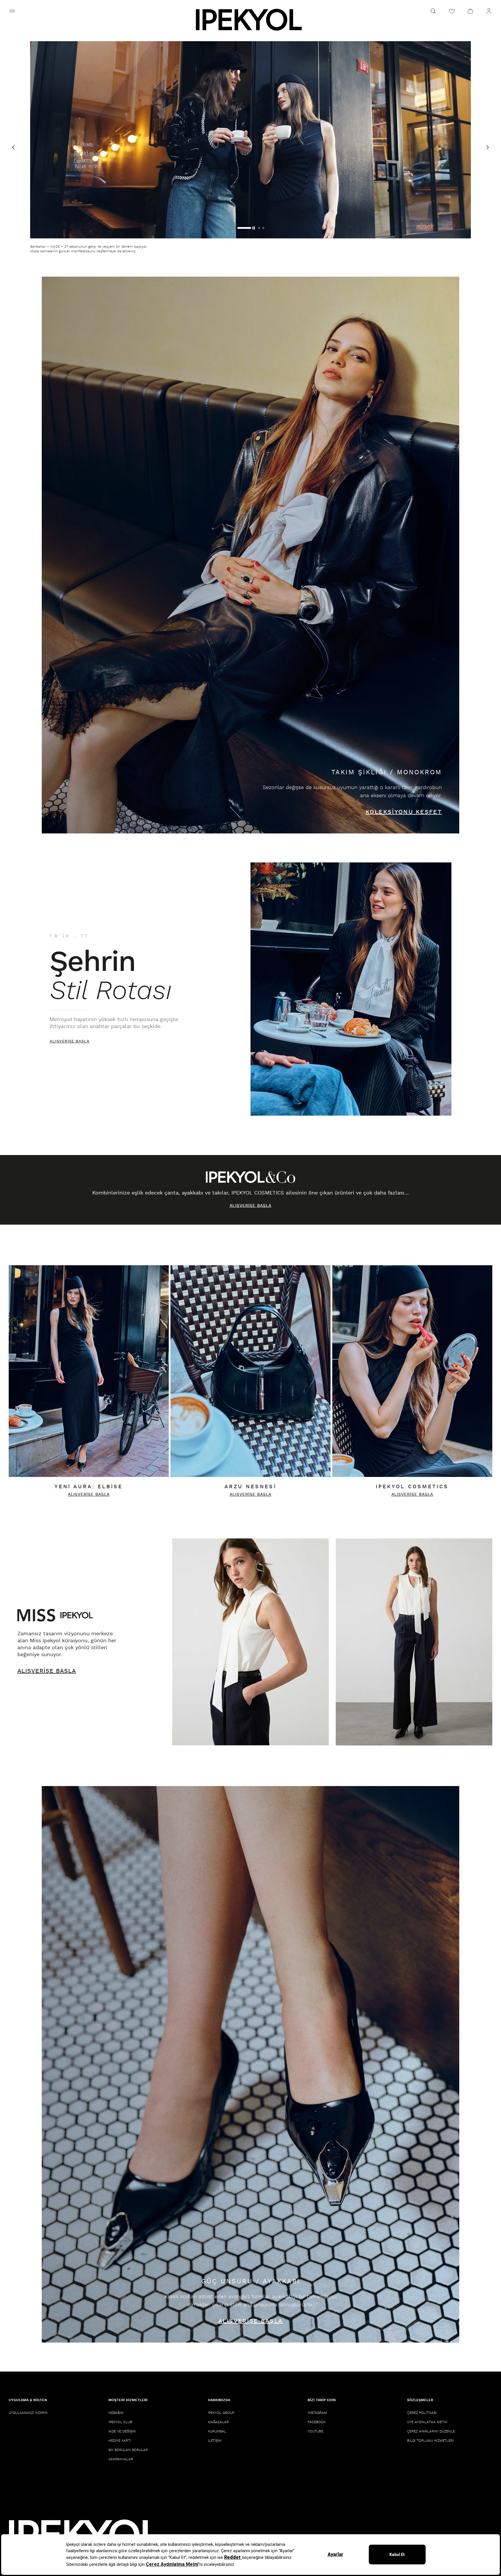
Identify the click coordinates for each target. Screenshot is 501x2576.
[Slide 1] (238, 228)
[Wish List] (452, 11)
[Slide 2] (242, 228)
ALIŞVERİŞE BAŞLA (70, 1042)
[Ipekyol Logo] (251, 20)
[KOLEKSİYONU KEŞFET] (251, 555)
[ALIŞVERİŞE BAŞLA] (351, 989)
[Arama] (433, 11)
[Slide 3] (252, 228)
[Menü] (12, 11)
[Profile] (489, 11)
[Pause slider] (262, 228)
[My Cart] (470, 11)
